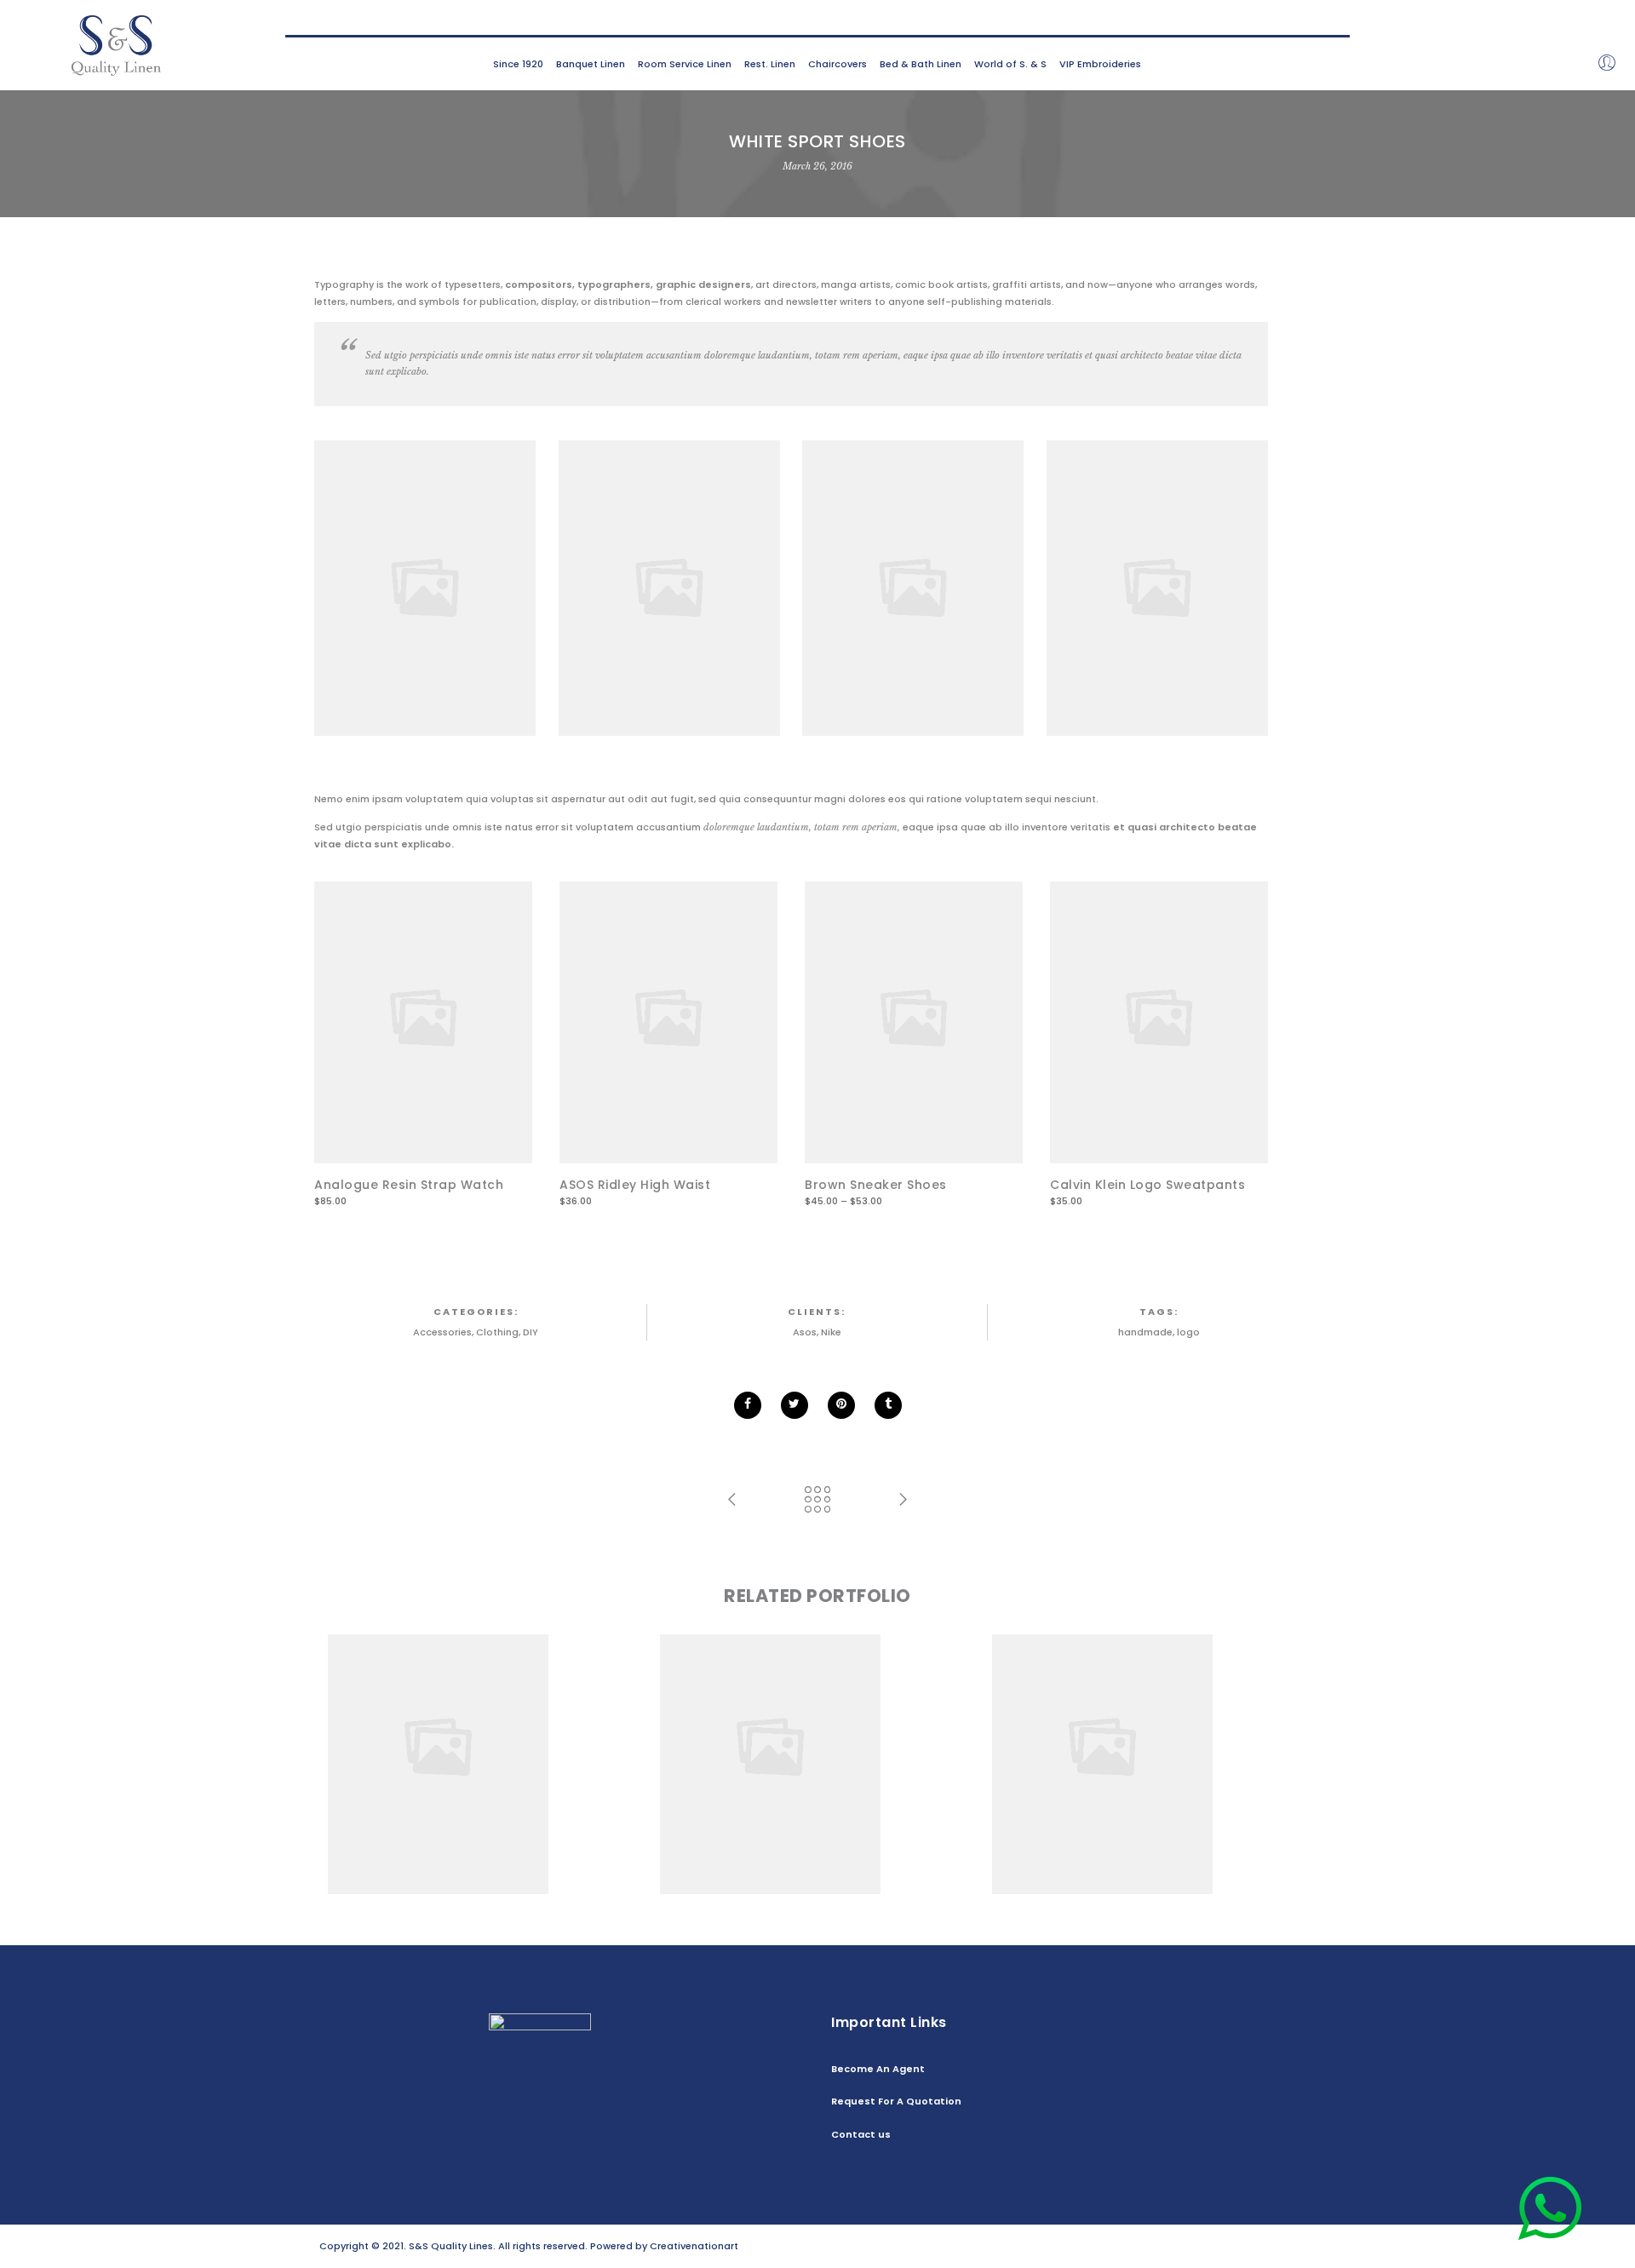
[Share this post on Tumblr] (888, 1405)
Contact (1295, 2246)
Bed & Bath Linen (921, 64)
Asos (805, 1332)
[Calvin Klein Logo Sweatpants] (1159, 1018)
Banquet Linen (591, 64)
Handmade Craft (818, 1733)
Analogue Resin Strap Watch (409, 1185)
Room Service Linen (685, 64)
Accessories (442, 1332)
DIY (531, 1332)
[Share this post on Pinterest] (841, 1405)
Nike (831, 1332)
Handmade (493, 1748)
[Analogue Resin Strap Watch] (423, 1018)
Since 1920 (518, 64)
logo (1188, 1332)
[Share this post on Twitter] (795, 1405)
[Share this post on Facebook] (748, 1405)
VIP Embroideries (1100, 64)
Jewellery (547, 1748)
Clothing (497, 1332)
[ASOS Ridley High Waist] (668, 1018)
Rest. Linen (770, 64)
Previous (288, 1046)
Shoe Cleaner (1150, 1733)
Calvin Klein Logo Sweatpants (1147, 1185)
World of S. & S (1010, 64)
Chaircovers (838, 64)
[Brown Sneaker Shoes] (914, 1018)
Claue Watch (485, 1733)
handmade (1145, 1332)
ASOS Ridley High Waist (635, 1185)
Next (1294, 1046)
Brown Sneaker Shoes (876, 1185)
